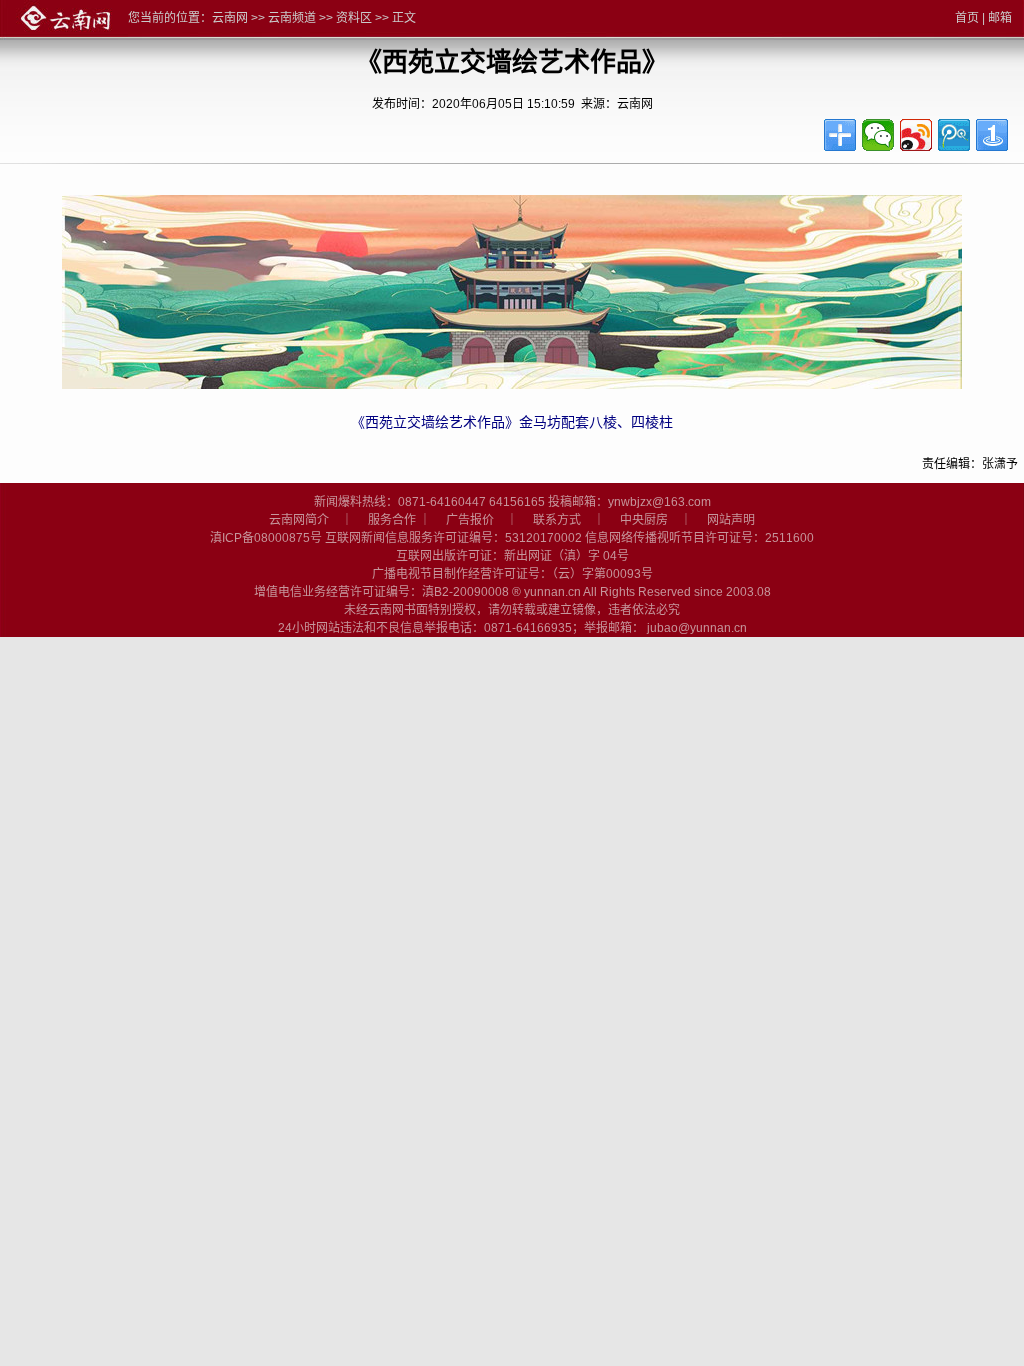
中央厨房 (644, 520)
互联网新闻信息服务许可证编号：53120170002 (453, 538)
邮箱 (1000, 18)
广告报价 (470, 520)
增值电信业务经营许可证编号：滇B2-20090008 (381, 592)
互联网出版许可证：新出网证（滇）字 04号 (512, 556)
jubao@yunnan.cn (697, 628)
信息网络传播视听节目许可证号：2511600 (699, 538)
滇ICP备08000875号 (266, 538)
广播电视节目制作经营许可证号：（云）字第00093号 (512, 574)
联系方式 (557, 520)
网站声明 (731, 520)
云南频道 (292, 18)
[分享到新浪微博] (916, 135)
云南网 (230, 18)
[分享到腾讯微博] (954, 135)
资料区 (354, 18)
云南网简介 (299, 520)
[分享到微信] (878, 135)
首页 (967, 18)
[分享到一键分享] (992, 135)
